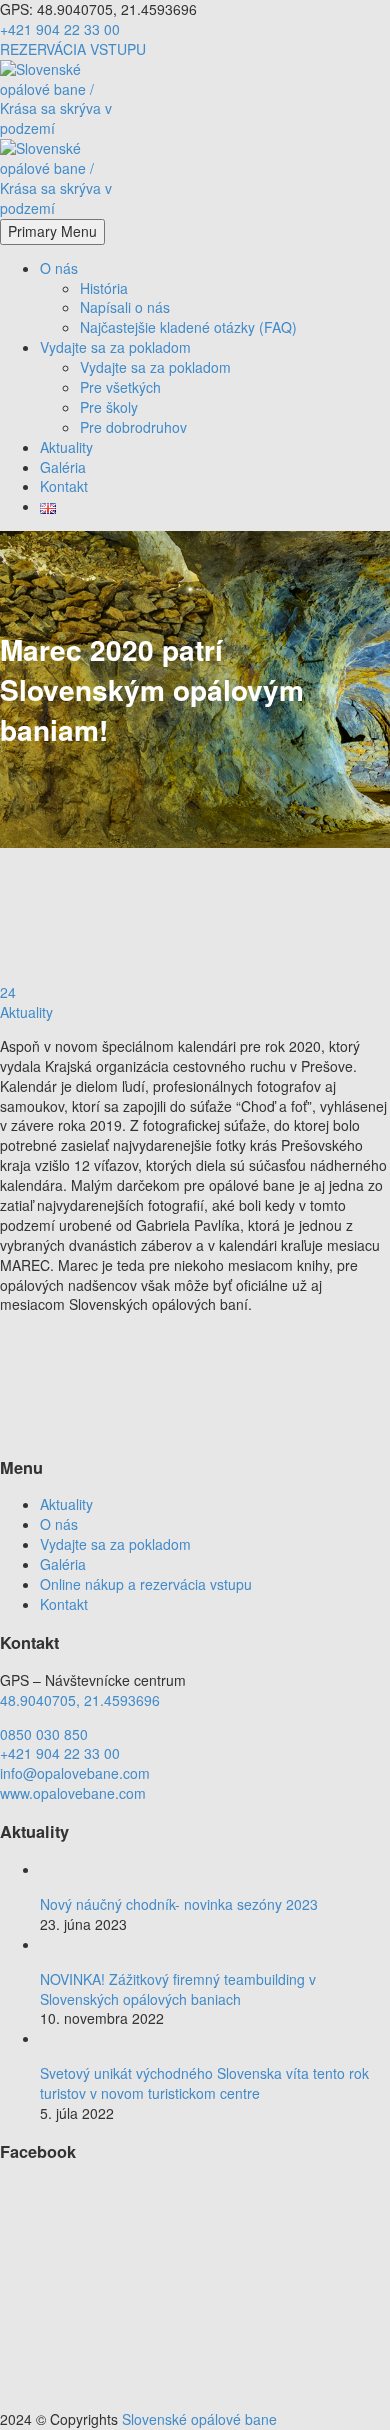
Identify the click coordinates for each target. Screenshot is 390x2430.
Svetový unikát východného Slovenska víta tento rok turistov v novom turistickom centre (204, 2083)
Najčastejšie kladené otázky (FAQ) (188, 327)
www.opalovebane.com (73, 1793)
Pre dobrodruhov (133, 427)
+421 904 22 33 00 (60, 29)
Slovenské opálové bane (199, 2419)
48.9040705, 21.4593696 (80, 1700)
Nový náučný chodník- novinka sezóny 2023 (179, 1904)
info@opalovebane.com (75, 1773)
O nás (59, 268)
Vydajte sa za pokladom (115, 347)
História (104, 288)
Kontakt (64, 486)
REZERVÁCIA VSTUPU (73, 49)
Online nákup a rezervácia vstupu (146, 1584)
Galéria (63, 467)
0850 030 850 (44, 1734)
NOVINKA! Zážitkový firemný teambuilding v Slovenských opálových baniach (178, 1989)
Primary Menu (52, 231)
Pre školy (109, 407)
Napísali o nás (125, 307)
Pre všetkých (120, 387)
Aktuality (66, 447)
